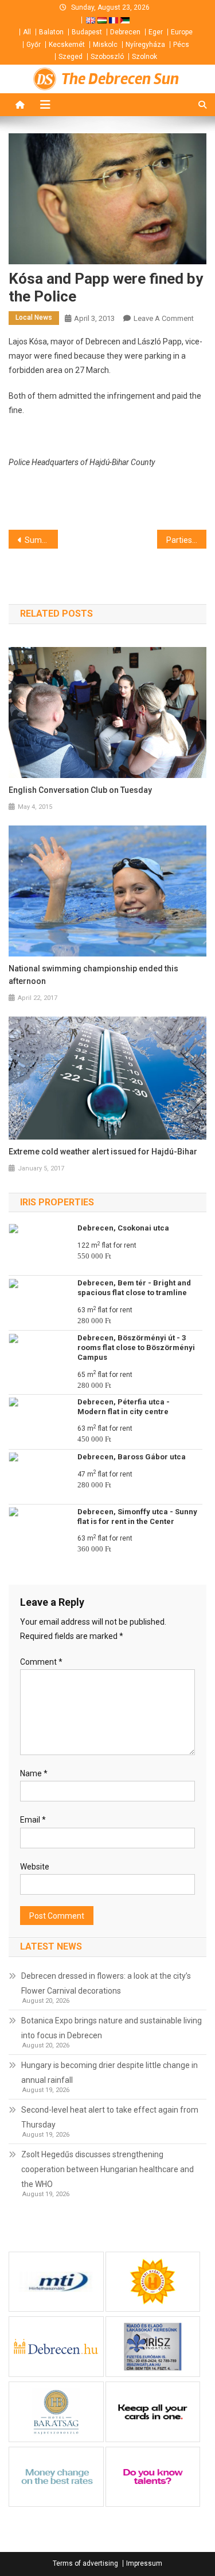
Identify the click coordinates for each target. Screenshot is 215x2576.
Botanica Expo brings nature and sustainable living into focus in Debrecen (112, 2028)
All (27, 32)
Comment (41, 1662)
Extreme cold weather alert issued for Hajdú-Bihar (103, 1152)
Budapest (87, 32)
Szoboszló (107, 57)
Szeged (71, 57)
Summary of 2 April (41, 540)
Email (33, 1820)
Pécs (181, 45)
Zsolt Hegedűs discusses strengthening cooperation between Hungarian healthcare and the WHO (107, 2169)
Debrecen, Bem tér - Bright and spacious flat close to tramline (134, 1288)
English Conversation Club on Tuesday (80, 790)
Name (34, 1773)
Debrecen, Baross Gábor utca (132, 1457)
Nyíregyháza (145, 45)
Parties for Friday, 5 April (186, 540)
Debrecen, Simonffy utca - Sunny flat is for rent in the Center (137, 1517)
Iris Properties (57, 1202)
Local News (34, 317)
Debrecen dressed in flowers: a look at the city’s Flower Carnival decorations (106, 1983)
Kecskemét (67, 45)
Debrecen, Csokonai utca (123, 1228)
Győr (34, 45)
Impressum (144, 2563)
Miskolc (105, 45)
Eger (156, 32)
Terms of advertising (85, 2563)
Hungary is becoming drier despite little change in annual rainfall (110, 2073)
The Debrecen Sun (120, 79)
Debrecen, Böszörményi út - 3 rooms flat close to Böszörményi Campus (136, 1347)
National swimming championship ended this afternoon (93, 975)
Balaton (51, 32)
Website (35, 1867)
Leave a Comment (164, 318)
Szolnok (144, 57)
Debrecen (125, 32)
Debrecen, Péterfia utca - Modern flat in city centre (124, 1407)
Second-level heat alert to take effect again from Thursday (110, 2117)
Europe (182, 32)
